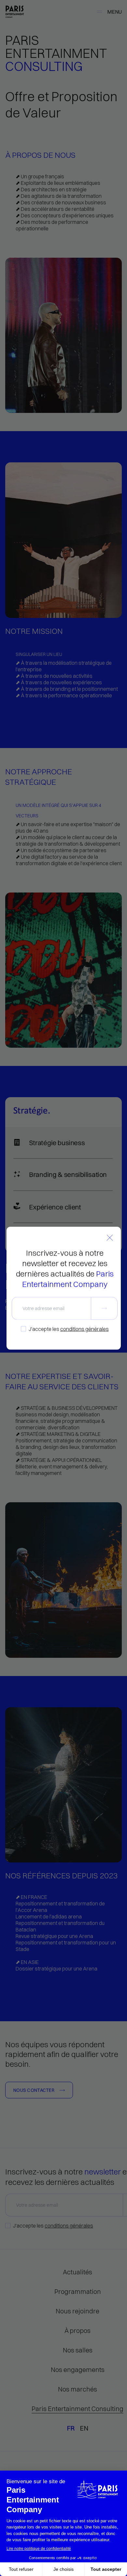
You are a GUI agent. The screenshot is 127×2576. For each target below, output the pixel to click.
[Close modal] (110, 1238)
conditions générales (84, 1329)
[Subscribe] (104, 1308)
